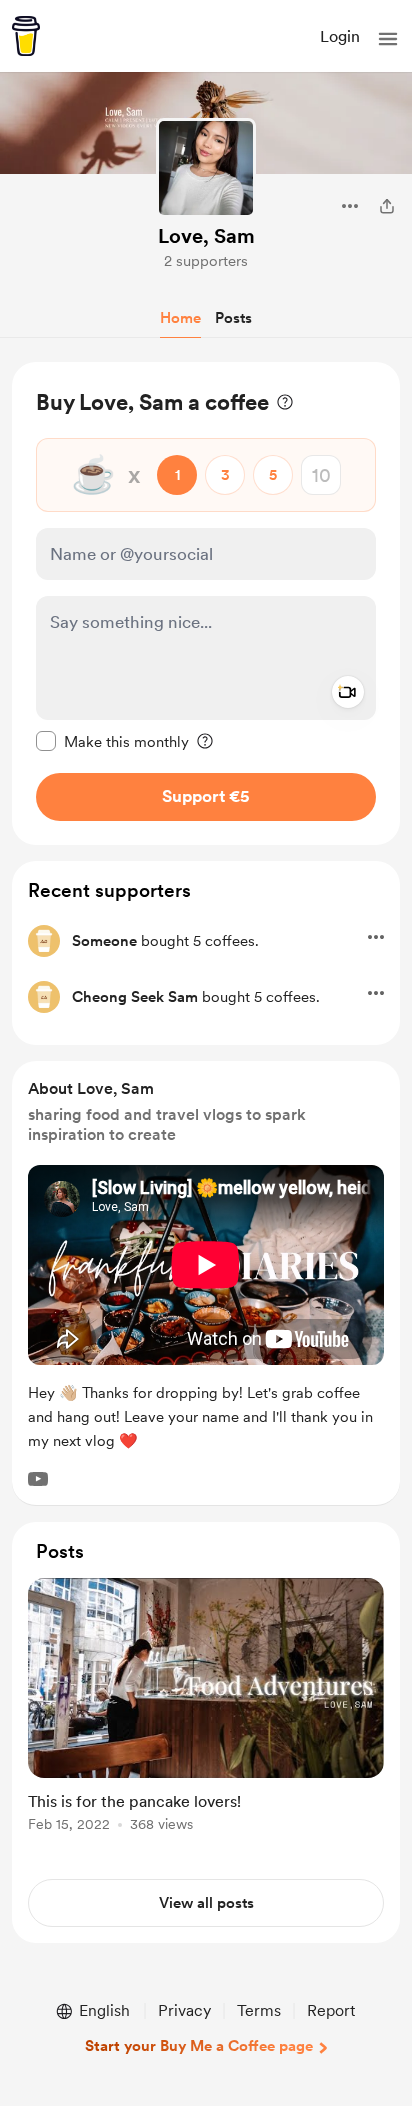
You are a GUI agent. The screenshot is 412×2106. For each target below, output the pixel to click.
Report (331, 2010)
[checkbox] (112, 741)
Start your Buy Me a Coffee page (199, 2046)
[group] (206, 1716)
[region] (206, 603)
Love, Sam (206, 236)
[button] (388, 39)
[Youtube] (38, 1479)
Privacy (184, 2010)
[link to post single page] (206, 1708)
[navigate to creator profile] (206, 168)
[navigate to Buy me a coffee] (26, 36)
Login (340, 36)
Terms (259, 2010)
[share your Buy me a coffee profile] (387, 206)
